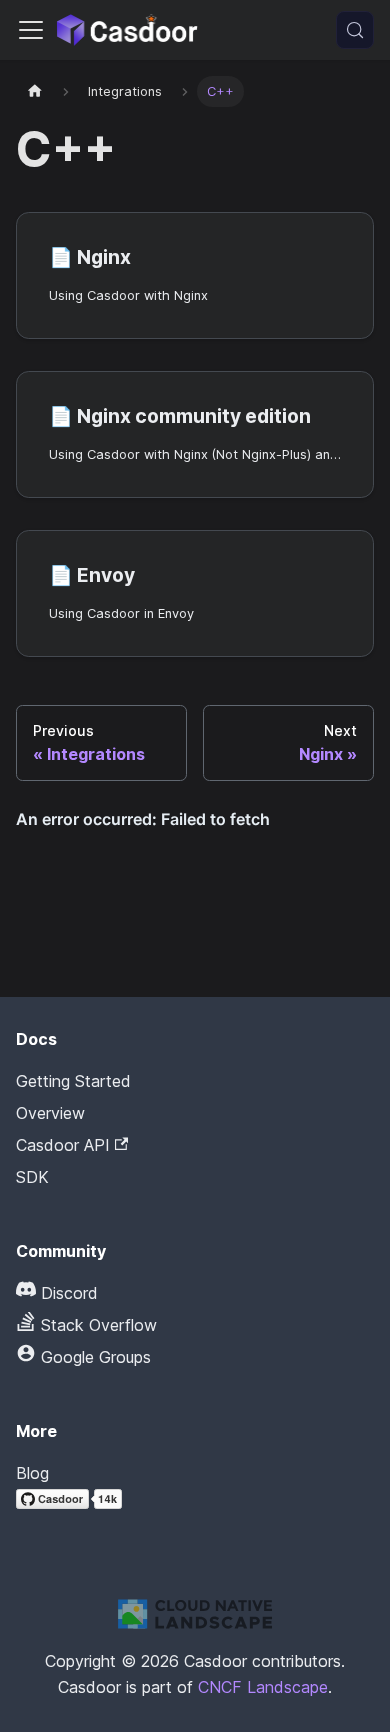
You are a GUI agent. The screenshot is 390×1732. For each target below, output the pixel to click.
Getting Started (73, 1081)
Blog (32, 1473)
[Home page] (35, 91)
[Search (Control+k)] (355, 30)
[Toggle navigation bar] (31, 30)
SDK (32, 1177)
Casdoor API (63, 1145)
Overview (50, 1113)
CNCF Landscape (263, 1687)
